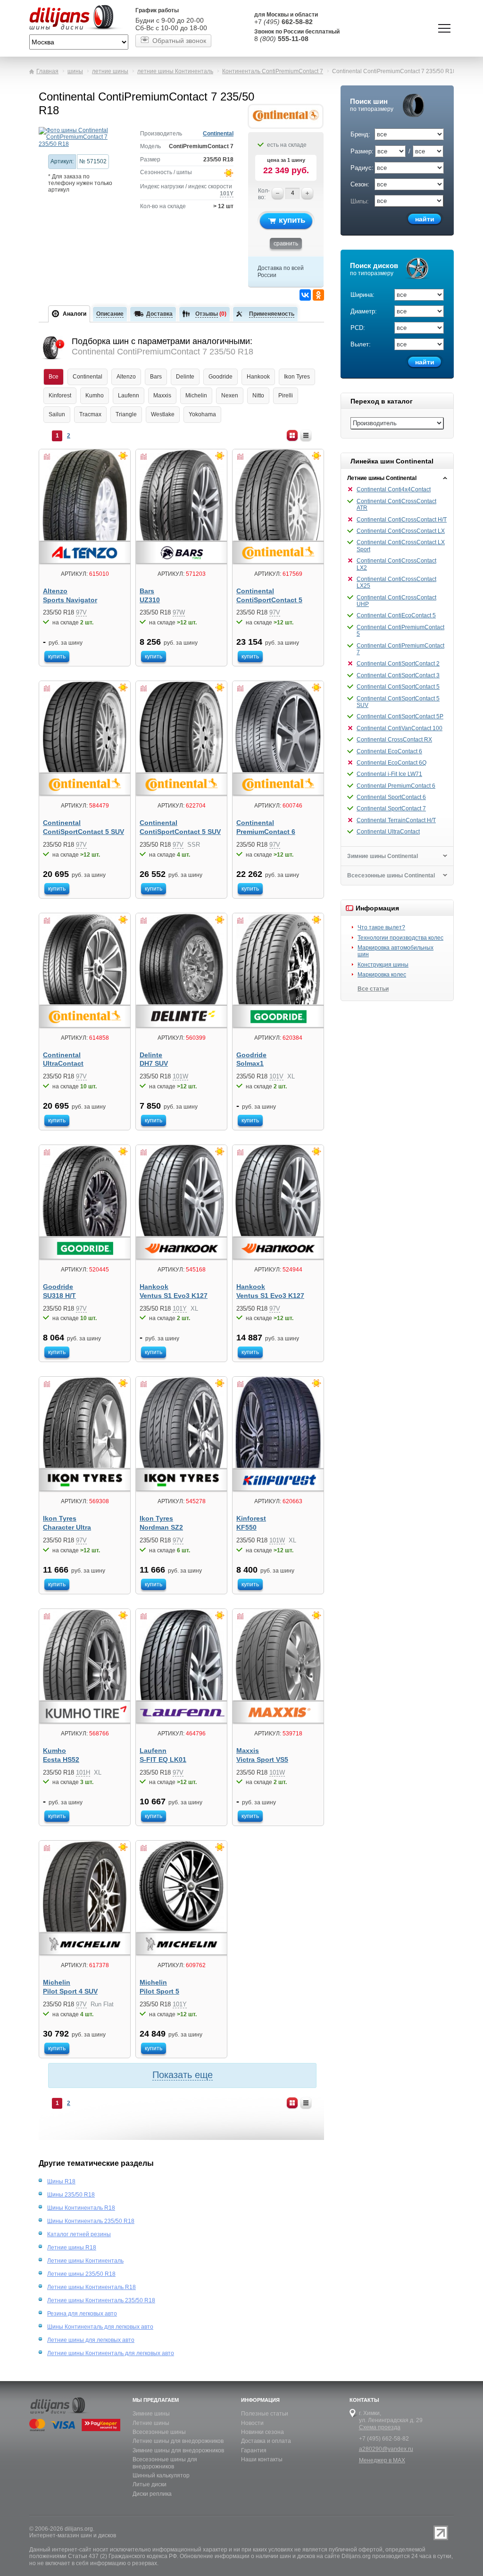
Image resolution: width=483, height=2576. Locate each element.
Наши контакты (262, 2459)
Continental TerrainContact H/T (396, 820)
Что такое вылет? (381, 927)
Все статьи (373, 989)
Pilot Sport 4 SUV (70, 1991)
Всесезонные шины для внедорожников (165, 2463)
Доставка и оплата (266, 2441)
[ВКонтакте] (305, 295)
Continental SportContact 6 (391, 797)
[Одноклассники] (318, 295)
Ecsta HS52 (61, 1760)
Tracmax (90, 414)
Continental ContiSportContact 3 (398, 675)
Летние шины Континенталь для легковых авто (111, 2353)
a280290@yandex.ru (386, 2449)
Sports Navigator (70, 600)
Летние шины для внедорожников (178, 2441)
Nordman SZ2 (161, 1528)
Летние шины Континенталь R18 (92, 2287)
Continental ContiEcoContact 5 (396, 615)
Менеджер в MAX (382, 2460)
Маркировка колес (382, 975)
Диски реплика (152, 2494)
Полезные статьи (265, 2414)
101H (83, 1772)
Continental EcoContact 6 (389, 751)
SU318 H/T (59, 1296)
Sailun (57, 414)
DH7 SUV (154, 1064)
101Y (227, 194)
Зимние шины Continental (383, 856)
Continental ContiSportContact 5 (398, 687)
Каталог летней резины (79, 2234)
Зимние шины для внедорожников (178, 2450)
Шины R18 (61, 2181)
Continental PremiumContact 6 (396, 786)
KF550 (246, 1528)
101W (180, 1076)
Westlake (163, 414)
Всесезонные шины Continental (391, 876)
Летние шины (151, 2423)
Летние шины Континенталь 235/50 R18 (101, 2300)
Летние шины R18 (72, 2248)
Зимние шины (151, 2414)
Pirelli (286, 396)
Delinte (185, 377)
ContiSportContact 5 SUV (83, 832)
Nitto (258, 396)
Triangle (126, 414)
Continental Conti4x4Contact (394, 489)
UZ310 (150, 600)
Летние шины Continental (382, 478)
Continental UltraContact (388, 832)
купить (292, 220)
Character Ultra (67, 1528)
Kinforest (60, 396)
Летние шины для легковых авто (91, 2340)
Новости (252, 2423)
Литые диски (150, 2484)
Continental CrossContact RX (394, 740)
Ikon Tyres (297, 377)
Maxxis (162, 396)
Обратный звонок (179, 41)
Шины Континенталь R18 (81, 2208)
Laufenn (129, 396)
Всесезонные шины (159, 2432)
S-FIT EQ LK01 (163, 1760)
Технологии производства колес (400, 938)
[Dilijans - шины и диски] (79, 18)
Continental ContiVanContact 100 (400, 728)
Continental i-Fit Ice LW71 (389, 774)
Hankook (258, 377)
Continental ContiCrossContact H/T (402, 520)
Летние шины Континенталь (85, 2261)
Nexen (230, 396)
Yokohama (202, 414)
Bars (156, 377)
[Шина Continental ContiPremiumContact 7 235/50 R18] (82, 137)
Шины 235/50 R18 (71, 2195)
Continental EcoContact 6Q (391, 763)
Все (54, 377)
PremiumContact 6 (266, 832)
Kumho (95, 396)
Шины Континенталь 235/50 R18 (91, 2221)
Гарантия (254, 2450)
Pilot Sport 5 (159, 1991)
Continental (218, 134)
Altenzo (126, 377)
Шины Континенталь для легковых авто (100, 2327)
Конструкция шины (383, 965)
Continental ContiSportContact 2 (398, 664)
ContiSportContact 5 (269, 600)
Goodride (221, 377)
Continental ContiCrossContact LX (401, 531)
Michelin (196, 396)
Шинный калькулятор (161, 2475)
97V (81, 612)
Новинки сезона (262, 2432)
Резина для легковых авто (82, 2314)
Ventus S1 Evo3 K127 (174, 1296)
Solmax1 (250, 1064)
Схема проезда (380, 2427)
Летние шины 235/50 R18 (81, 2274)
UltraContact (63, 1064)
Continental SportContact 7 (391, 808)
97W (179, 612)
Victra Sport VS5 (262, 1760)
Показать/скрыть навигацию (444, 28)
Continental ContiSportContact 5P (400, 716)
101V (276, 1076)
